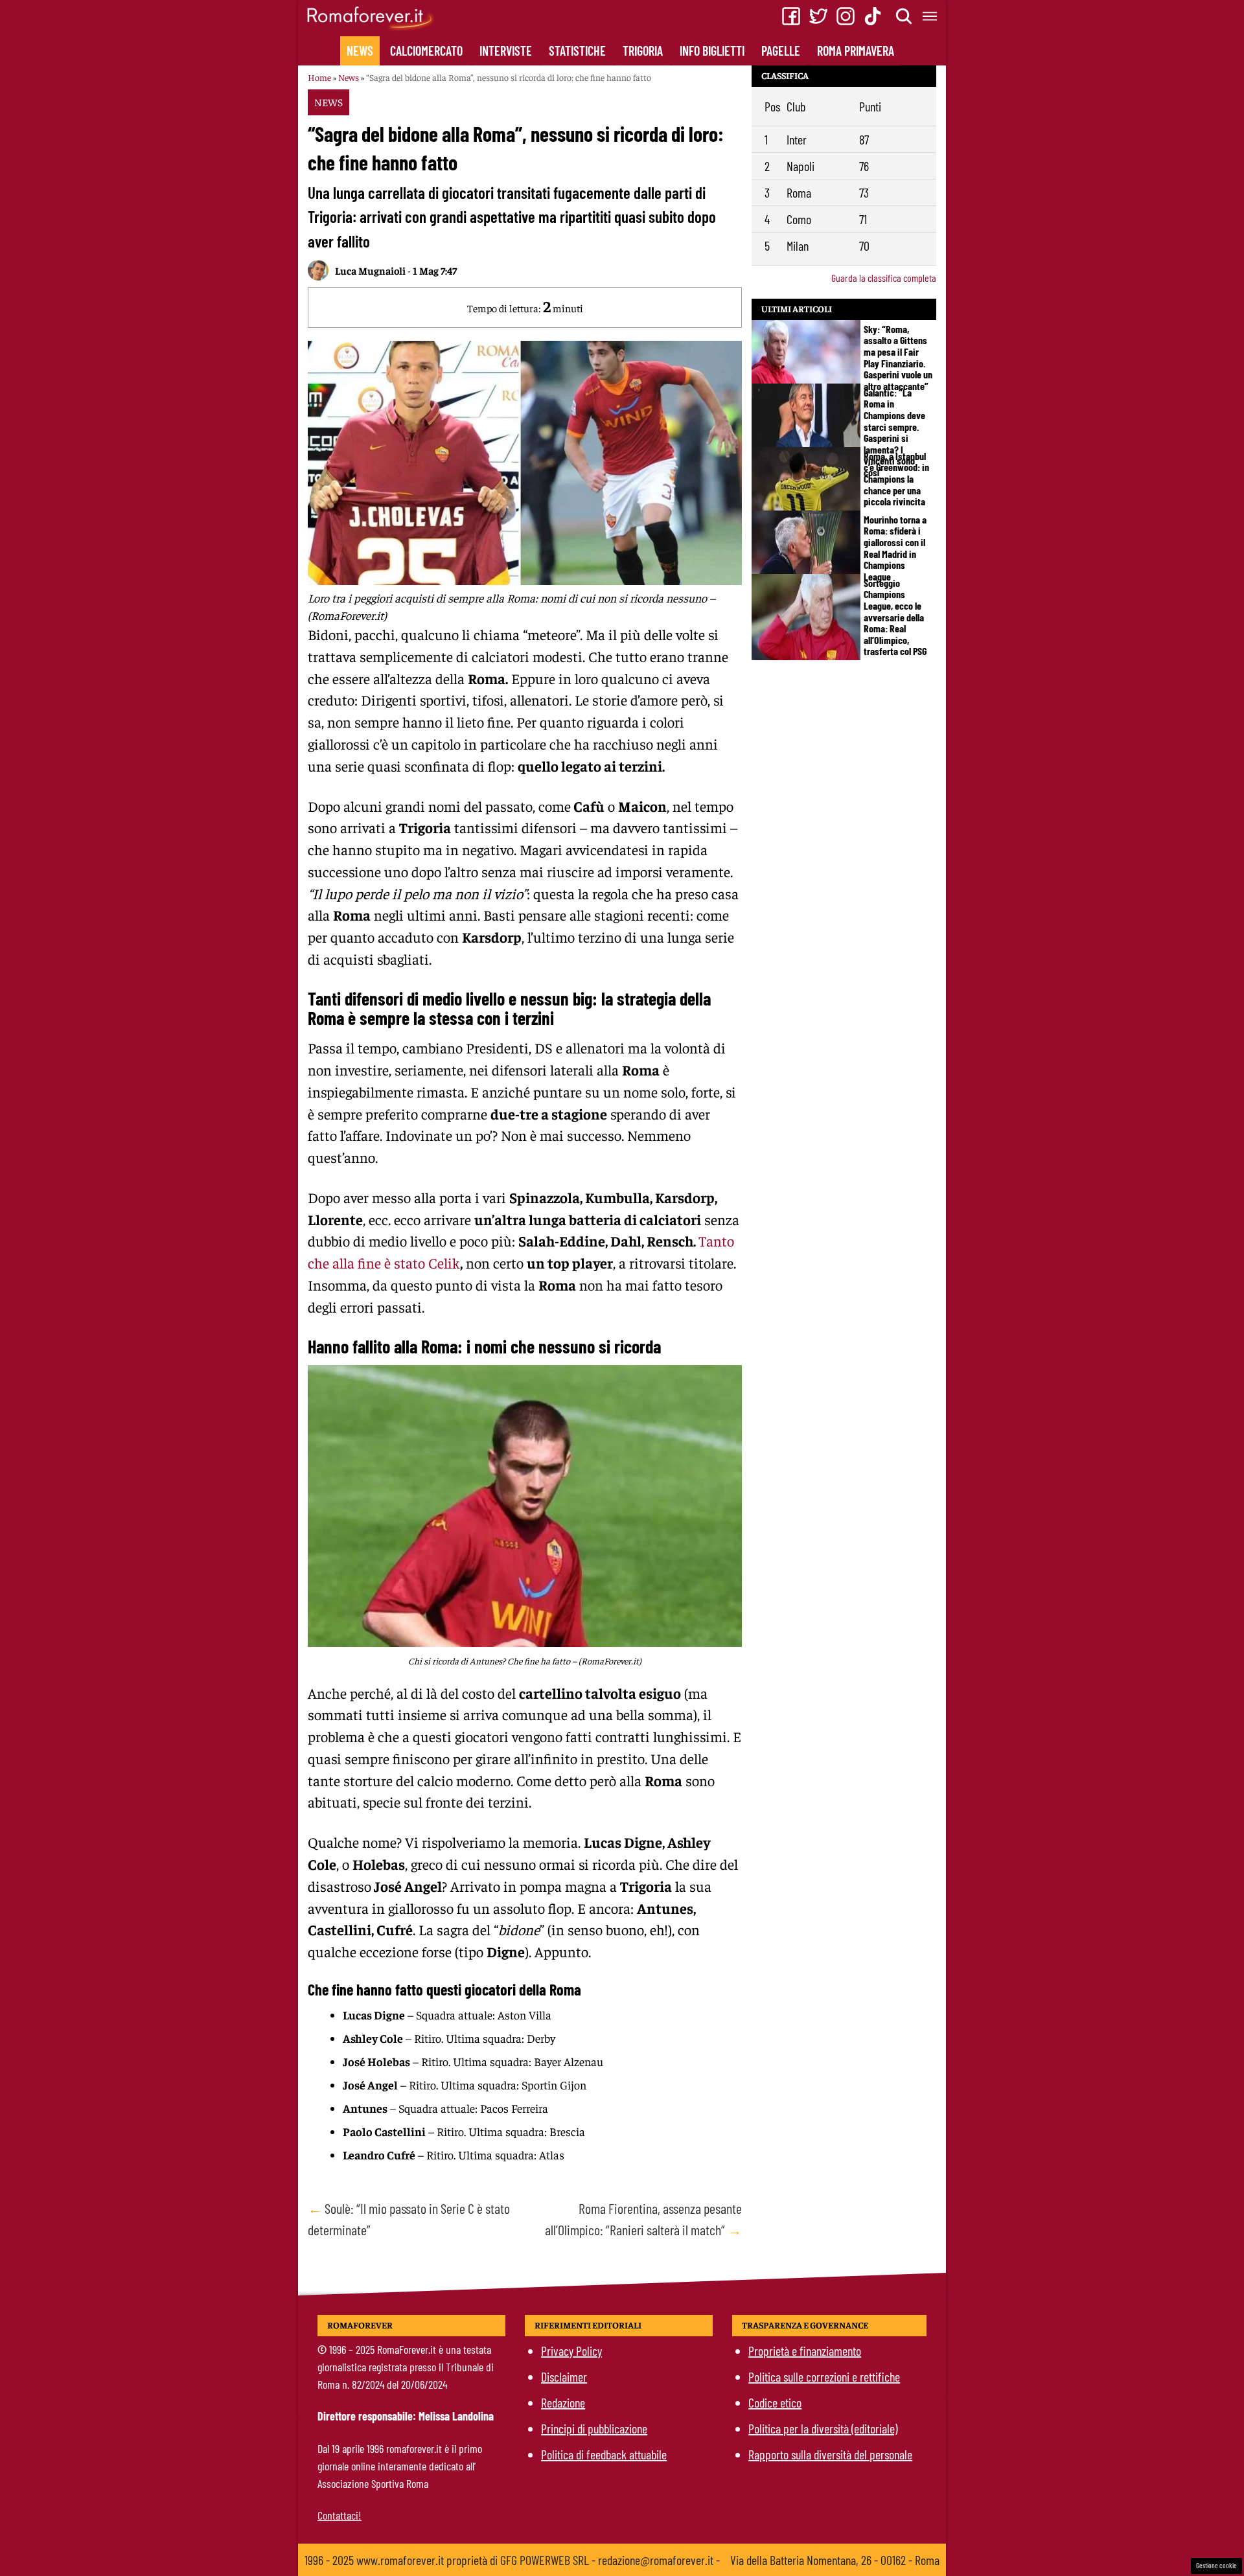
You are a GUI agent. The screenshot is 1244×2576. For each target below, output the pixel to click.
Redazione (563, 2402)
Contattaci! (340, 2515)
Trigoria (643, 51)
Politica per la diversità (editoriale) (823, 2428)
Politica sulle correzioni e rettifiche (824, 2376)
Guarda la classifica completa (884, 278)
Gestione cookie (1216, 2565)
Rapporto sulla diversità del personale (830, 2454)
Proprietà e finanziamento (805, 2351)
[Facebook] (791, 16)
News (360, 51)
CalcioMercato (426, 51)
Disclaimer (564, 2376)
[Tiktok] (873, 16)
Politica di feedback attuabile (604, 2454)
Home (319, 77)
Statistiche (577, 51)
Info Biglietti (712, 51)
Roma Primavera (856, 51)
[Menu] (930, 16)
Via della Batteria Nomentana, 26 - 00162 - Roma (835, 2560)
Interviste (506, 51)
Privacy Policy (571, 2351)
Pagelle (781, 51)
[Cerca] (904, 16)
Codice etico (775, 2402)
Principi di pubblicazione (594, 2428)
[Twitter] (818, 16)
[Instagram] (846, 16)
